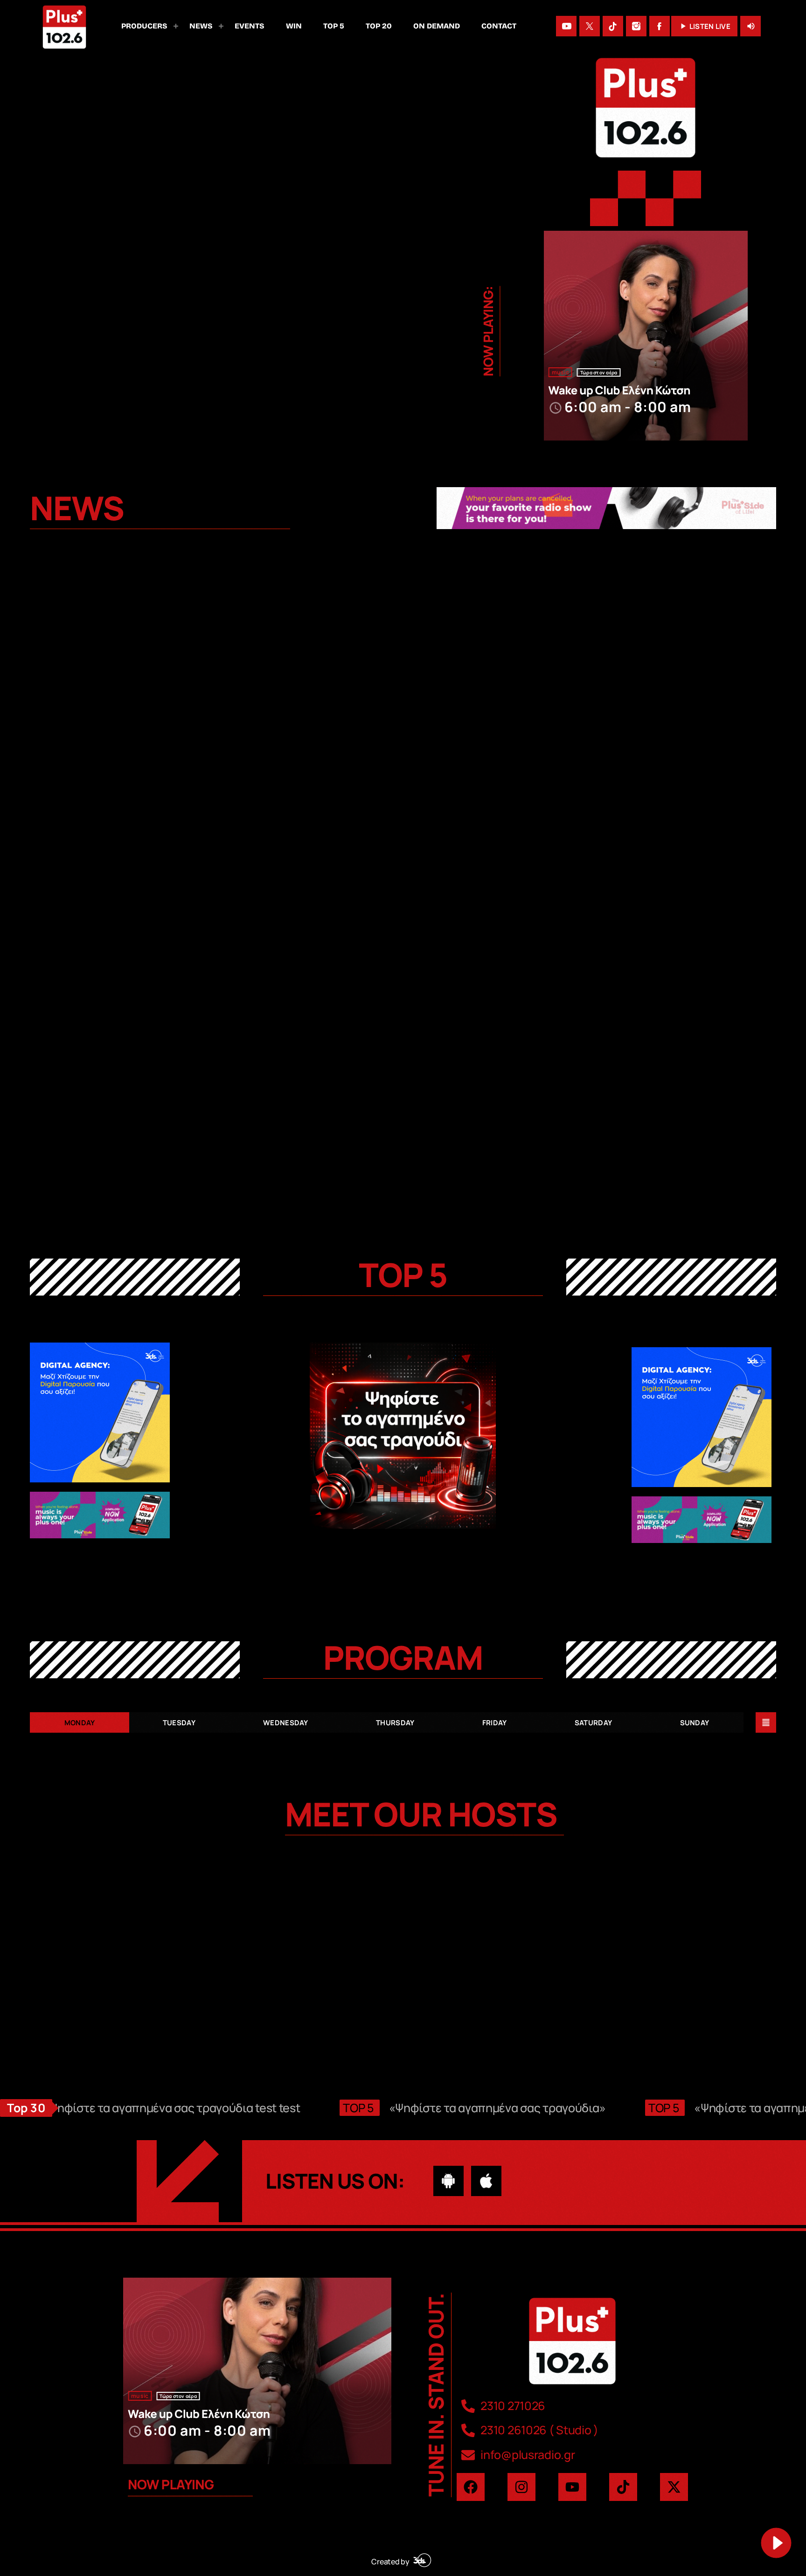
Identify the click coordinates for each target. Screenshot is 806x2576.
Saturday (593, 1723)
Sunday (695, 1723)
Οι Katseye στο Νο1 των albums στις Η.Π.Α (145, 764)
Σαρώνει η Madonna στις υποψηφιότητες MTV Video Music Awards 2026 (650, 1088)
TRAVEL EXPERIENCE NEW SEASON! (635, 764)
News (54, 746)
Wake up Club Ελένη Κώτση (620, 390)
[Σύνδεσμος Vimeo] (64, 26)
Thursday (395, 1723)
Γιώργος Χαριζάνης (513, 2018)
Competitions (572, 746)
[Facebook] (660, 26)
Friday (495, 1723)
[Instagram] (636, 26)
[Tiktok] (623, 2487)
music (560, 372)
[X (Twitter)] (590, 26)
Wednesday (286, 1723)
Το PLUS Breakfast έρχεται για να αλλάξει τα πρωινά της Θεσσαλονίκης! (149, 1088)
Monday (80, 1723)
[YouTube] (566, 26)
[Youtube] (572, 2487)
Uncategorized (67, 1064)
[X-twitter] (674, 2487)
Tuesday (179, 1723)
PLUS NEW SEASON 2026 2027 (369, 1081)
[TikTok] (613, 26)
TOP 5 (403, 1274)
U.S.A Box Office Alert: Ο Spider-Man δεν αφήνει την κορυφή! (394, 770)
